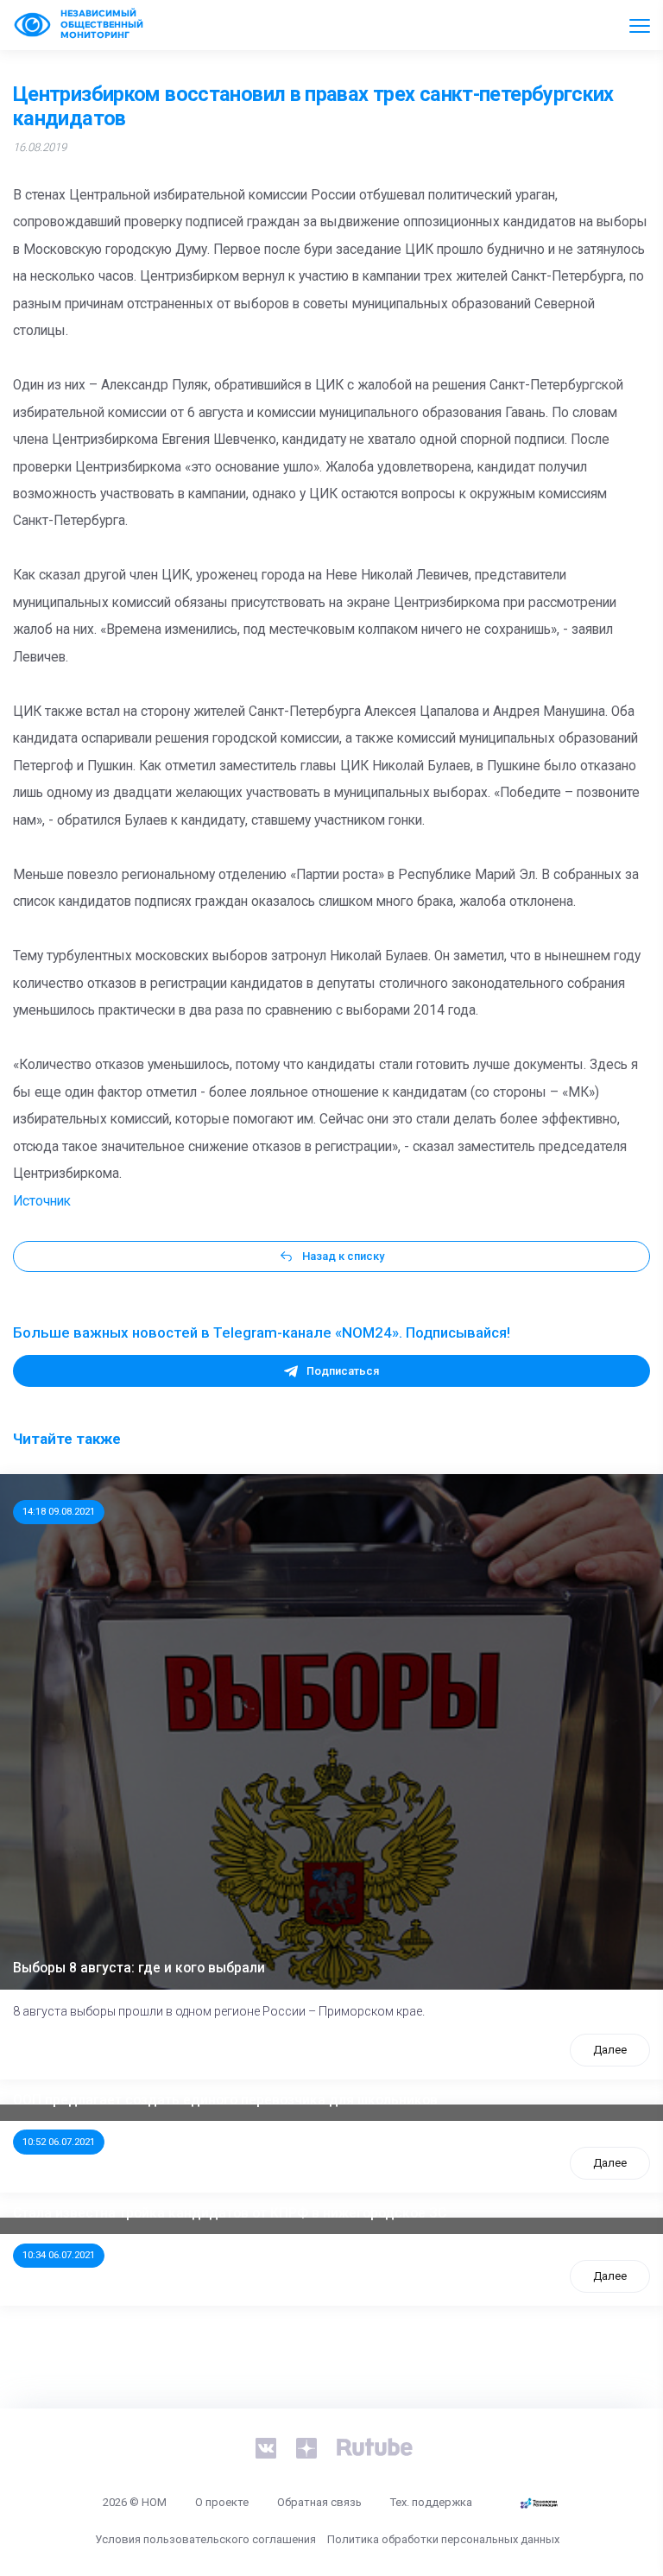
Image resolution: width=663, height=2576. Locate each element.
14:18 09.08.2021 (59, 1511)
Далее (610, 2050)
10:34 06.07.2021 (59, 2255)
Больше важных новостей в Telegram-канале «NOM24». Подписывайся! (262, 1332)
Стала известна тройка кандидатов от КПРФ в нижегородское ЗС (230, 2213)
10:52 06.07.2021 (59, 2142)
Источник (42, 1201)
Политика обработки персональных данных (443, 2539)
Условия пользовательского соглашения (205, 2539)
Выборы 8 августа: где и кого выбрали (139, 1968)
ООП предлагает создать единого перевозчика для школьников (225, 2100)
